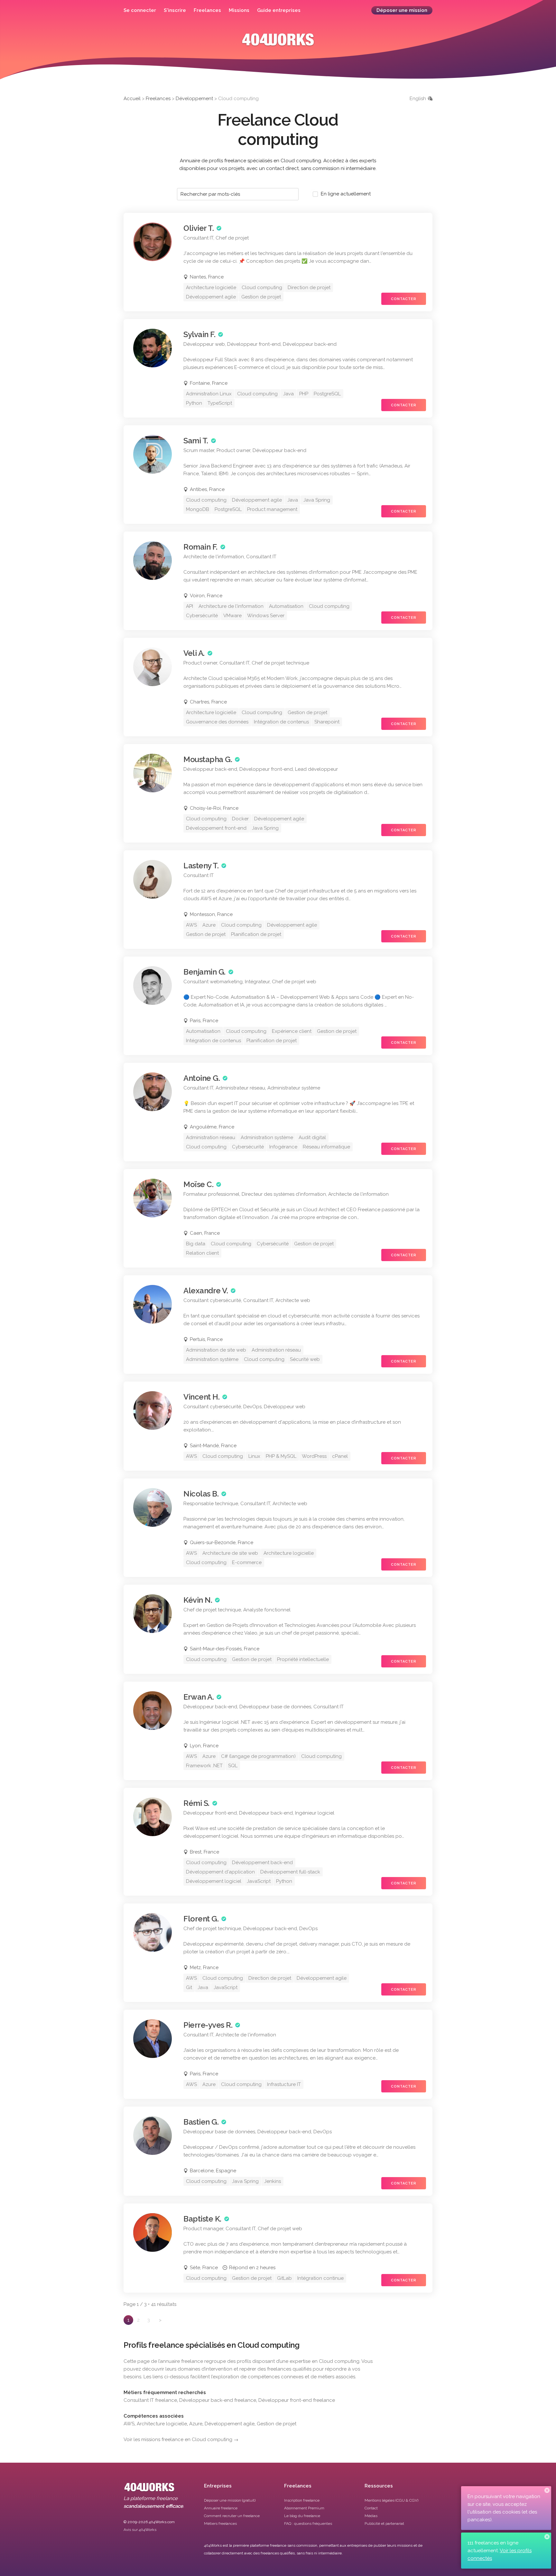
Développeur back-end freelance (218, 2400)
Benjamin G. (204, 972)
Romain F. (200, 547)
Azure (196, 2424)
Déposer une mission (402, 10)
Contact (371, 2508)
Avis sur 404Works (140, 2530)
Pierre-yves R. (208, 2025)
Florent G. (201, 1919)
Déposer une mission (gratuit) (230, 2500)
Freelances (207, 10)
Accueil (132, 99)
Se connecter (140, 10)
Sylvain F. (199, 334)
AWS (129, 2424)
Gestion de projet (277, 2424)
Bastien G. (201, 2122)
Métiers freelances (220, 2524)
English (418, 99)
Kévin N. (198, 1600)
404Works (278, 44)
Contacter (404, 299)
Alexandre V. (206, 1291)
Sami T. (196, 441)
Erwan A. (199, 1697)
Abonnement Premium (304, 2508)
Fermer (547, 2490)
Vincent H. (201, 1397)
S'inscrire (175, 10)
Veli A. (194, 653)
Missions (239, 10)
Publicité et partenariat (384, 2524)
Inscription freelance (302, 2500)
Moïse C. (198, 1184)
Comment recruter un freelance (232, 2516)
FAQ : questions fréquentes (308, 2524)
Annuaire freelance (221, 2508)
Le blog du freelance (302, 2516)
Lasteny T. (201, 866)
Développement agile (230, 2424)
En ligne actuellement (346, 194)
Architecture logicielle (162, 2424)
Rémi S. (196, 1803)
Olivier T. (199, 228)
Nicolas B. (201, 1494)
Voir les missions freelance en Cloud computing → (181, 2439)
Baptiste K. (202, 2219)
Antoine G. (202, 1078)
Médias (371, 2516)
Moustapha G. (208, 759)
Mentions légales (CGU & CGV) (391, 2500)
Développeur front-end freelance (297, 2400)
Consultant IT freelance (150, 2400)
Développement (194, 99)
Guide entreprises (279, 10)
